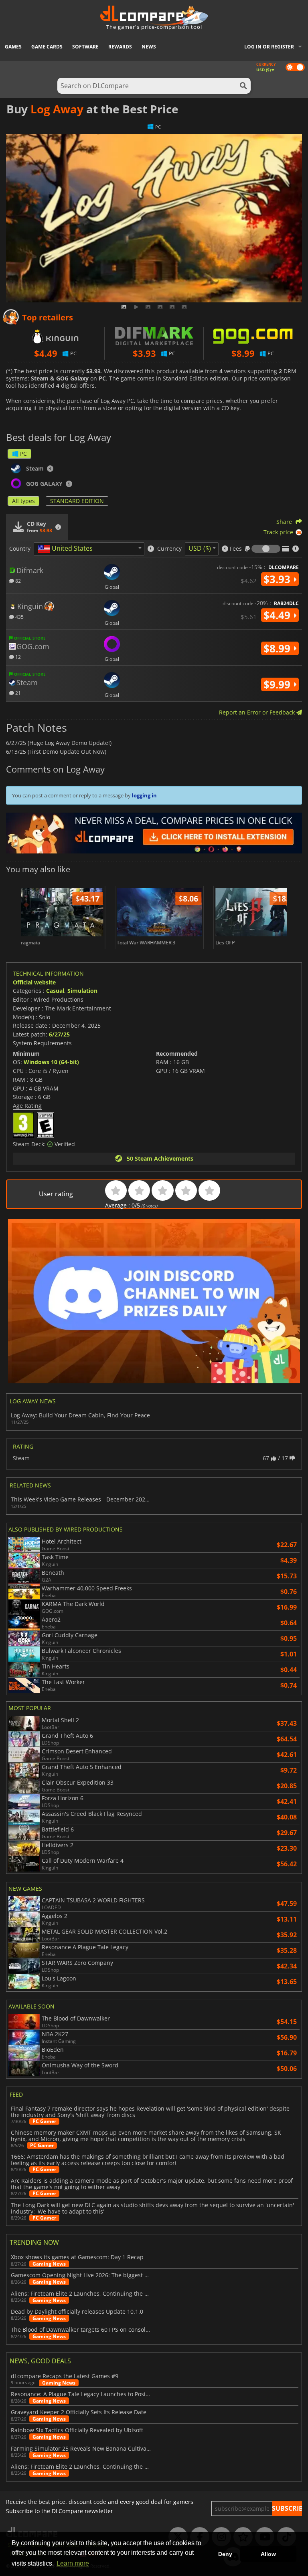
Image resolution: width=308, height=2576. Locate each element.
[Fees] (266, 549)
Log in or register (269, 47)
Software (85, 47)
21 (17, 693)
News (149, 47)
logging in (144, 795)
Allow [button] (268, 2554)
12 (17, 657)
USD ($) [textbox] (200, 548)
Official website (34, 982)
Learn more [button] (73, 2563)
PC (23, 454)
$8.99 (278, 648)
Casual (55, 991)
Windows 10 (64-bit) (51, 1062)
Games (13, 47)
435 (19, 617)
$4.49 (278, 615)
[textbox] (67, 549)
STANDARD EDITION (77, 501)
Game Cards (47, 47)
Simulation (82, 991)
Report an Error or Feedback (258, 712)
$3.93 (278, 579)
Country (20, 549)
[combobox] (89, 549)
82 (17, 581)
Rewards (120, 47)
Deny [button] (225, 2554)
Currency (169, 549)
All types (23, 501)
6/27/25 (59, 1034)
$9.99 (278, 684)
